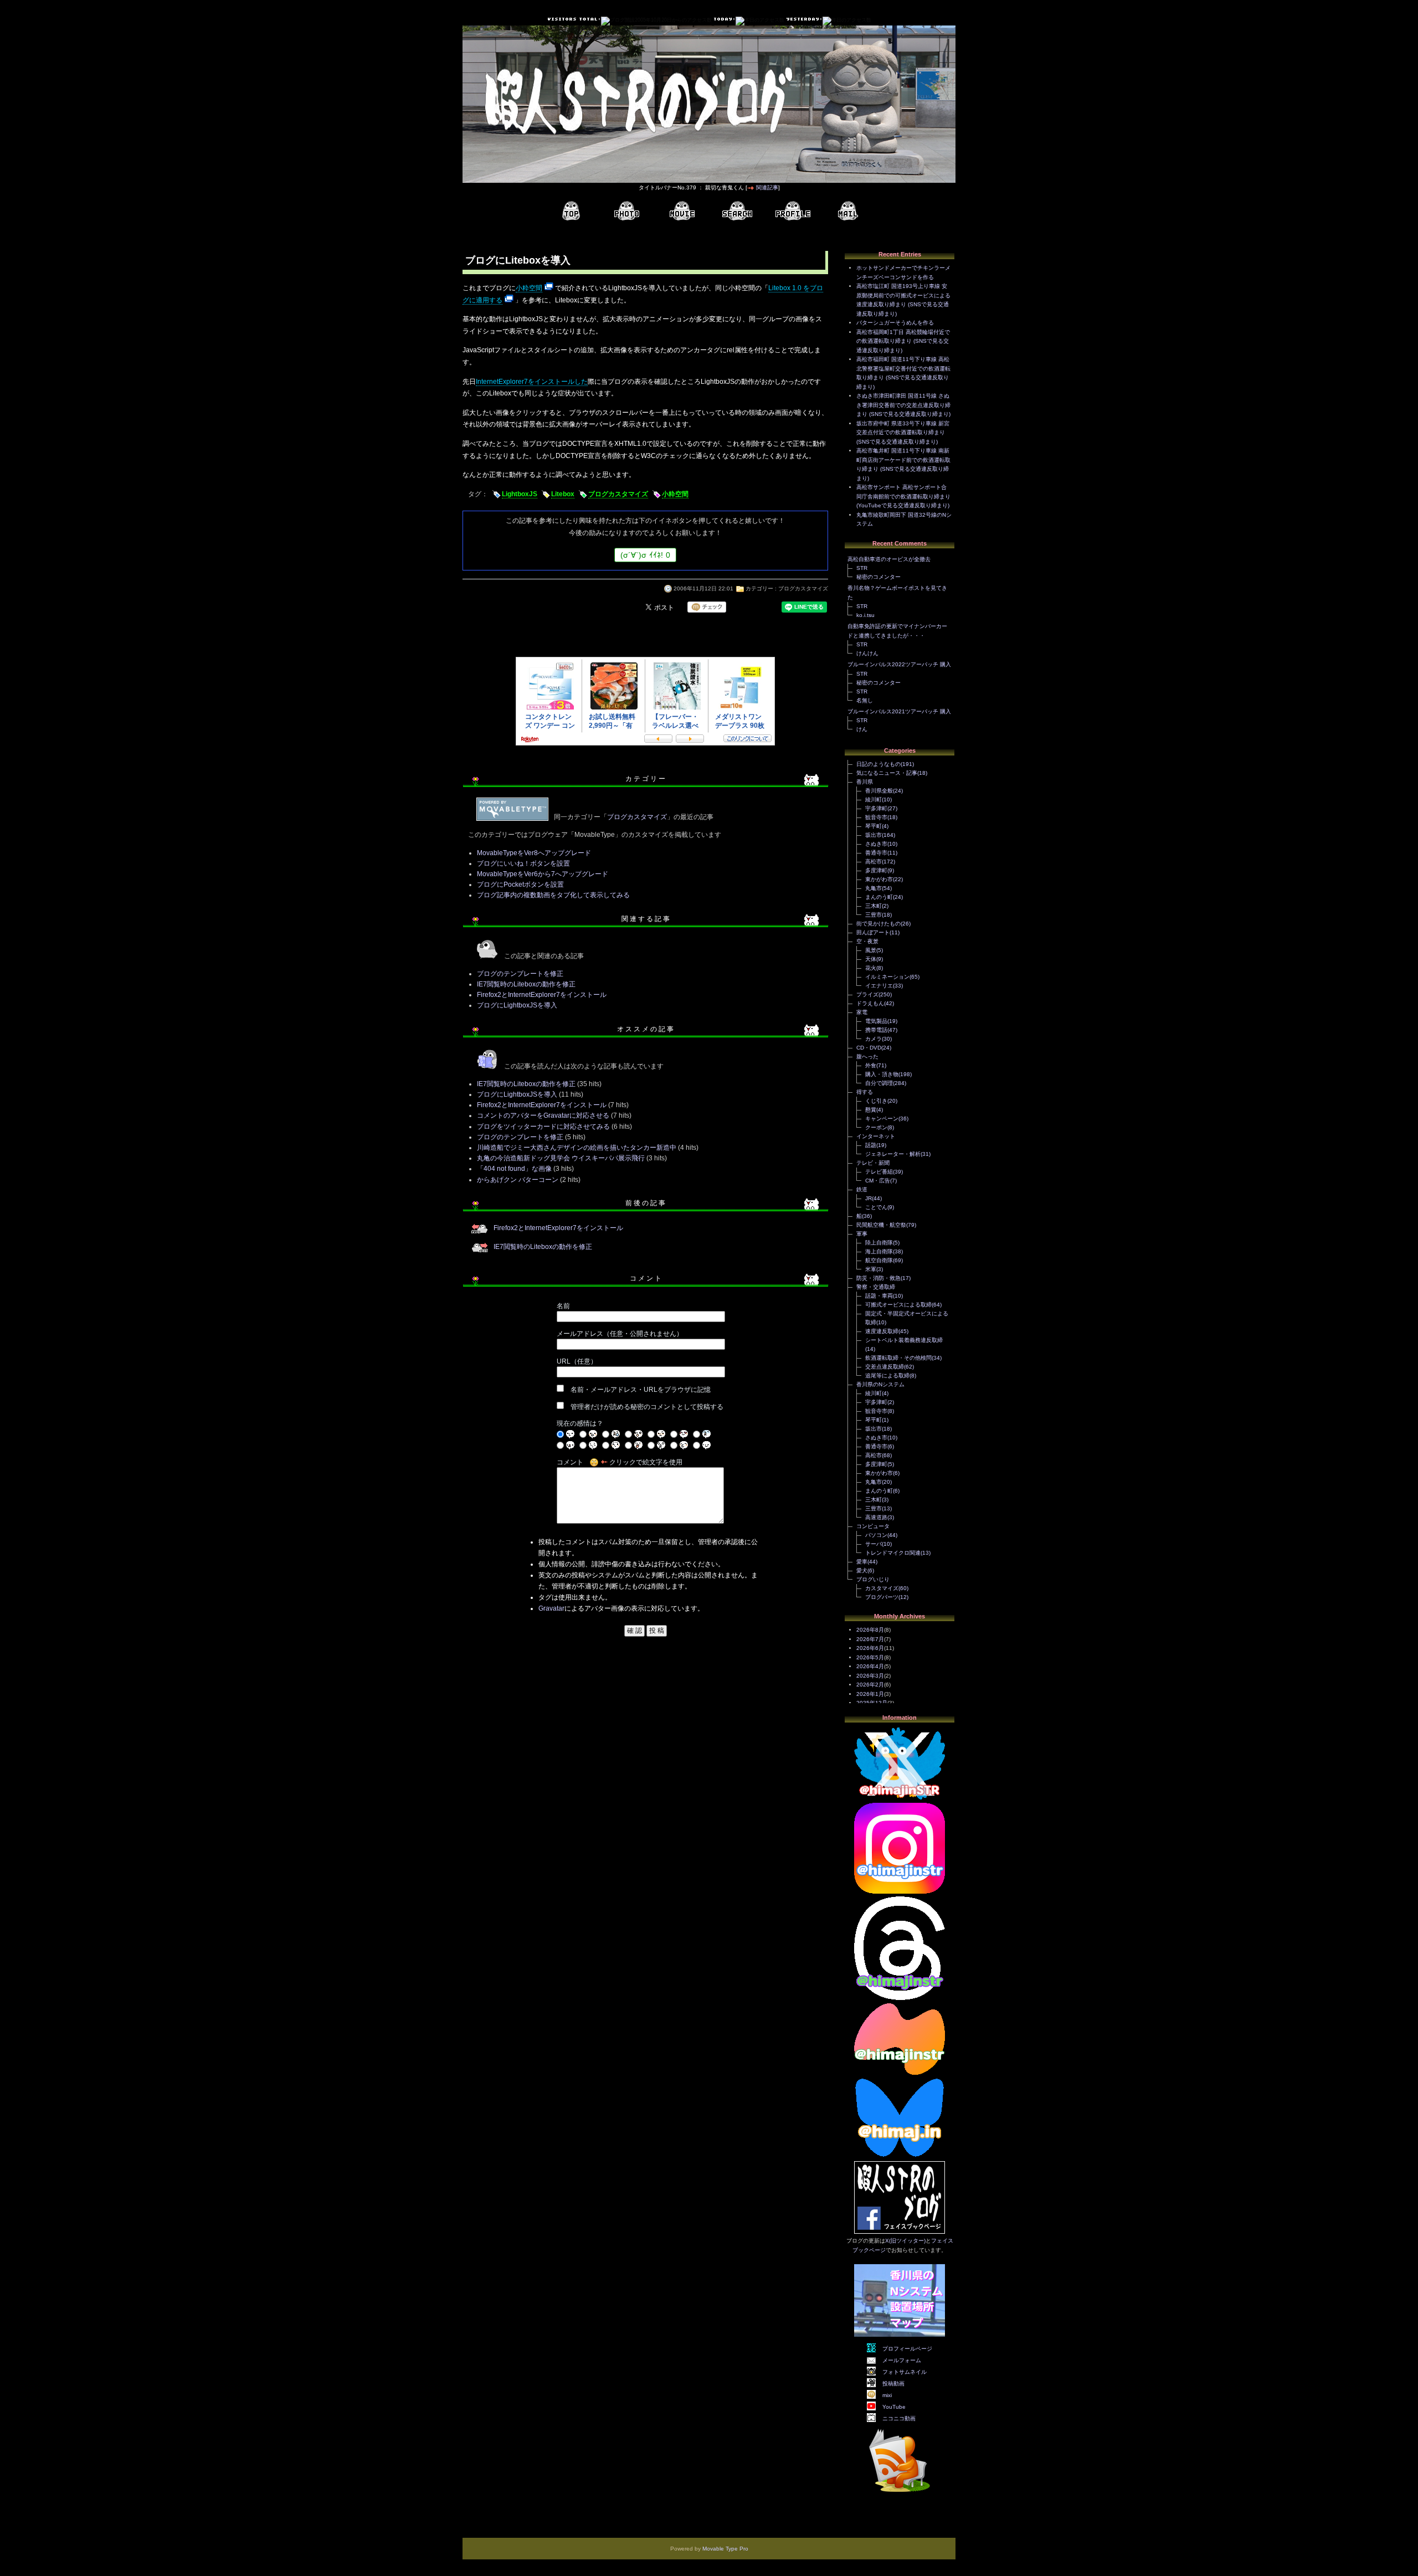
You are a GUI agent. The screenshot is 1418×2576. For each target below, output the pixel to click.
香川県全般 (879, 791)
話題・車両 (879, 1296)
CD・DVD (869, 1048)
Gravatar (551, 1608)
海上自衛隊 (879, 1251)
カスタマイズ (882, 1588)
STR (862, 568)
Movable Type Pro (725, 2549)
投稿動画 (893, 2384)
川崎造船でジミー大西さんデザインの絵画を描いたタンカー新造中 (577, 1148)
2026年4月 (870, 1666)
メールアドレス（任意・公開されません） (620, 1334)
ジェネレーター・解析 (893, 1154)
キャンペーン (882, 1119)
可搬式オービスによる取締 (898, 1305)
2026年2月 (870, 1685)
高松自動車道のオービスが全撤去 (889, 559)
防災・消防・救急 (878, 1278)
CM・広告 (878, 1181)
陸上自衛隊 (879, 1243)
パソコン (876, 1535)
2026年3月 (870, 1676)
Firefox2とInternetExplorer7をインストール (542, 995)
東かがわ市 (879, 879)
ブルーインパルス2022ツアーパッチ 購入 (899, 664)
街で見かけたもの (878, 924)
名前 (563, 1306)
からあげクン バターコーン (518, 1180)
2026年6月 (870, 1648)
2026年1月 (870, 1694)
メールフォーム (902, 2360)
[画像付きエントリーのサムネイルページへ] (626, 211)
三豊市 (874, 915)
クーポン (876, 1127)
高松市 (874, 862)
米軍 (871, 1269)
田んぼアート (873, 932)
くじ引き (876, 1101)
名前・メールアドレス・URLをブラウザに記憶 (641, 1390)
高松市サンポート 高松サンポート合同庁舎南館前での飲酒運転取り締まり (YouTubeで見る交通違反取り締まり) (903, 496)
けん (862, 729)
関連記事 (767, 187)
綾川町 (874, 799)
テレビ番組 (879, 1172)
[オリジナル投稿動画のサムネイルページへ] (682, 211)
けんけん (867, 653)
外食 (871, 1065)
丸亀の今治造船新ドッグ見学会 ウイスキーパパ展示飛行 (561, 1158)
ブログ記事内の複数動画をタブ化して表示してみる (553, 895)
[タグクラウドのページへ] (737, 211)
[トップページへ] (571, 211)
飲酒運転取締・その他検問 (898, 1358)
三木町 (874, 906)
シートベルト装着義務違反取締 (904, 1340)
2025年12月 (872, 1703)
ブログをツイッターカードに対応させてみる (543, 1127)
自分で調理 (879, 1083)
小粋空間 (529, 288)
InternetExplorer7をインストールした (532, 382)
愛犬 (862, 1570)
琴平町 (874, 826)
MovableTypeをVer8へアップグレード (534, 853)
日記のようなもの (878, 764)
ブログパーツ (882, 1597)
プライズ (867, 994)
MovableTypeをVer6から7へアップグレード (543, 874)
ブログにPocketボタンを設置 (520, 885)
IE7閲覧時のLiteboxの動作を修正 (526, 984)
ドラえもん (870, 1003)
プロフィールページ (907, 2349)
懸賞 (871, 1110)
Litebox (563, 494)
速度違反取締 (882, 1331)
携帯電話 (876, 1030)
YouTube (894, 2407)
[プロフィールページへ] (793, 211)
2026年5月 (870, 1657)
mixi (887, 2395)
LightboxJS (520, 494)
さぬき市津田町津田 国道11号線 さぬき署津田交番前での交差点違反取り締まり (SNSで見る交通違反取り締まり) (903, 405)
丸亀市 (874, 888)
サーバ (874, 1544)
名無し (865, 700)
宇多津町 (876, 808)
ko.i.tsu (865, 615)
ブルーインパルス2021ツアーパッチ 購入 (899, 711)
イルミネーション (887, 977)
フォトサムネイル (905, 2372)
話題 (871, 1145)
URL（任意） (577, 1361)
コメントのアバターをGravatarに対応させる (543, 1115)
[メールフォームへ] (848, 211)
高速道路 (876, 1517)
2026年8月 (870, 1630)
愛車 (862, 1562)
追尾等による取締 (887, 1376)
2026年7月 (870, 1639)
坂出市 (874, 835)
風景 (871, 950)
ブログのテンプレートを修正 (520, 974)
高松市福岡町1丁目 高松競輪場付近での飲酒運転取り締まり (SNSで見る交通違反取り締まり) (903, 341)
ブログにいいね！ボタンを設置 (523, 863)
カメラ (874, 1039)
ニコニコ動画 (899, 2418)
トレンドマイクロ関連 (893, 1553)
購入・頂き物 (882, 1074)
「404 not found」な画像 (514, 1169)
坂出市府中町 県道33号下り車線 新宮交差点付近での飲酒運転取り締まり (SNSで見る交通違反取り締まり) (903, 433)
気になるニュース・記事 (887, 773)
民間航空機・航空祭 (881, 1225)
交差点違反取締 (885, 1367)
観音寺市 (876, 817)
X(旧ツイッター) (905, 2241)
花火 (871, 968)
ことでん (876, 1207)
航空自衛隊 (879, 1260)
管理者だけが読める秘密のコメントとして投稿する (647, 1407)
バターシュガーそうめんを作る (895, 323)
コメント (570, 1462)
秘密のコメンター (878, 577)
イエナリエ (879, 986)
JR (869, 1198)
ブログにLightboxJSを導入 (517, 1005)
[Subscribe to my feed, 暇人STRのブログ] (900, 2494)
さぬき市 (876, 844)
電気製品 (876, 1021)
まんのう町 (879, 897)
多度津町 (876, 870)
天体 (871, 959)
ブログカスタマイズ (618, 494)
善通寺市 (876, 853)
